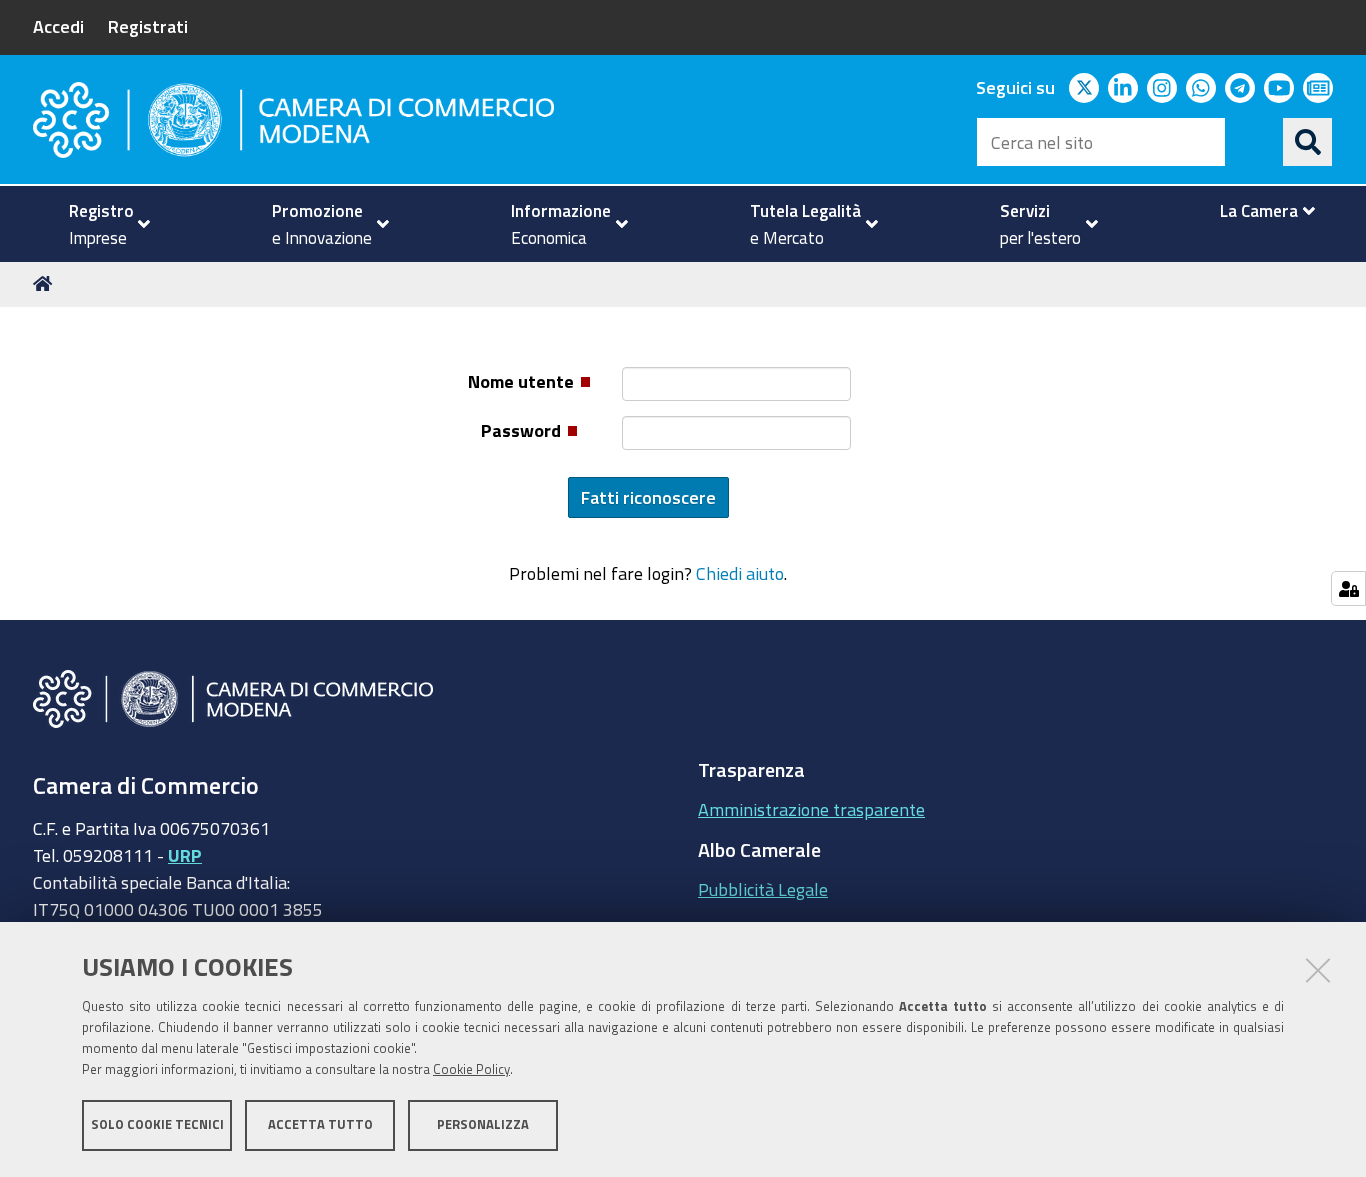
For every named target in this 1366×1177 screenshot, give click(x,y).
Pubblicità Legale (763, 889)
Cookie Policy (471, 1069)
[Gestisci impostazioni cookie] (1348, 588)
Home (46, 284)
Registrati (148, 26)
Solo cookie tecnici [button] (157, 1124)
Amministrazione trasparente (811, 809)
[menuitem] (101, 224)
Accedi (58, 26)
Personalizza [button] (483, 1124)
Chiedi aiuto (740, 573)
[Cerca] (1308, 142)
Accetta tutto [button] (320, 1124)
